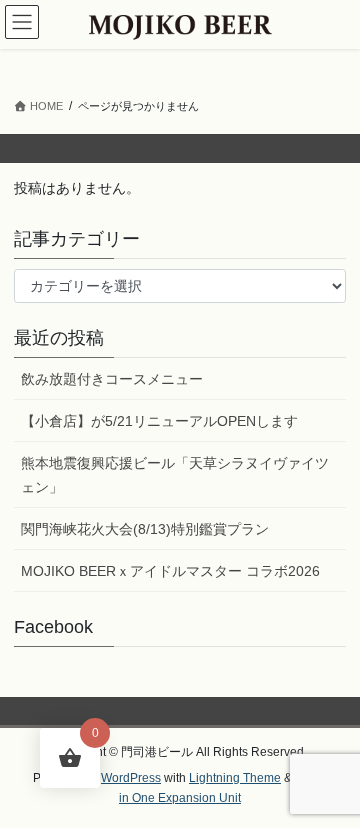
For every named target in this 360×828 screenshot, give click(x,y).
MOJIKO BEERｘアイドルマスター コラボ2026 (170, 571)
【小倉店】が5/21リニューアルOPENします (159, 421)
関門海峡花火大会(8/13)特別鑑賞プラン (145, 529)
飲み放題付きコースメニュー (112, 379)
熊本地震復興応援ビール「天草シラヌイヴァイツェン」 (175, 474)
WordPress (131, 778)
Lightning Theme (235, 778)
